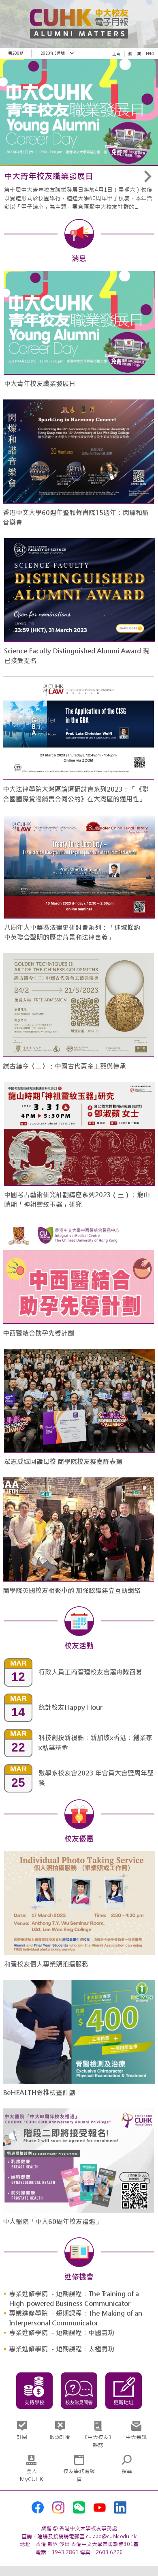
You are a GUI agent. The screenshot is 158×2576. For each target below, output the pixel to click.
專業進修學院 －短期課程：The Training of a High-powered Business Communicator (74, 2299)
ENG (150, 54)
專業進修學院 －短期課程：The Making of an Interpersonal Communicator (76, 2318)
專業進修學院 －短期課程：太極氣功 (62, 2349)
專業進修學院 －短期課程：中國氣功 (62, 2333)
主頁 (116, 54)
